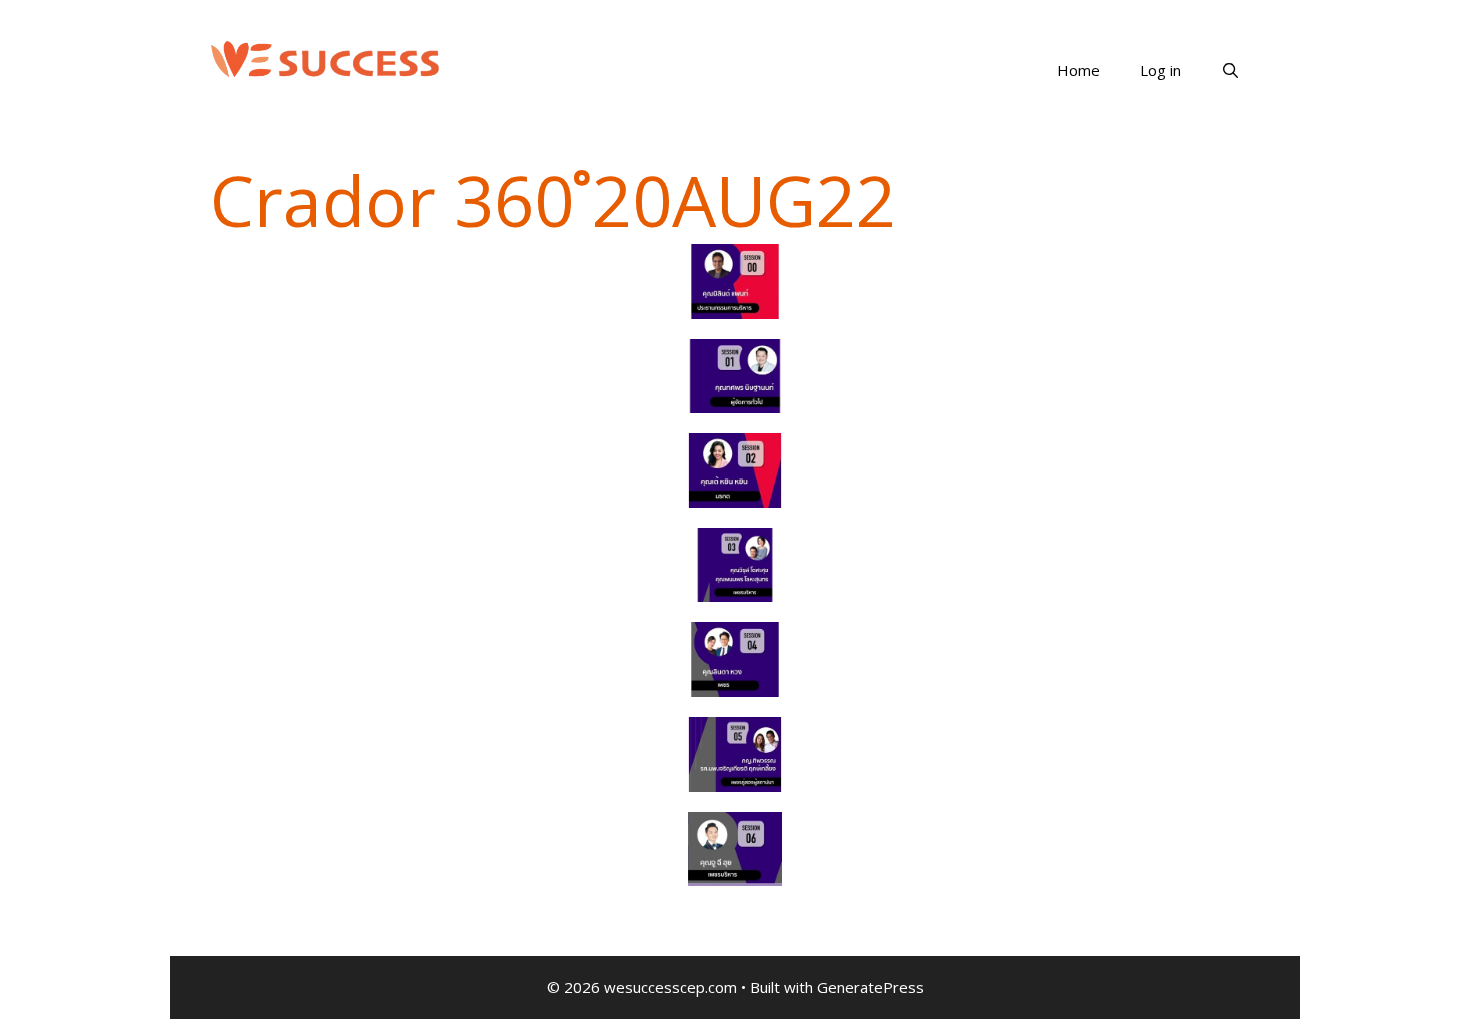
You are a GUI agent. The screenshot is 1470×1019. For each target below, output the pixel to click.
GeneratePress (870, 987)
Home (1078, 70)
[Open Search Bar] (1230, 70)
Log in (1160, 70)
